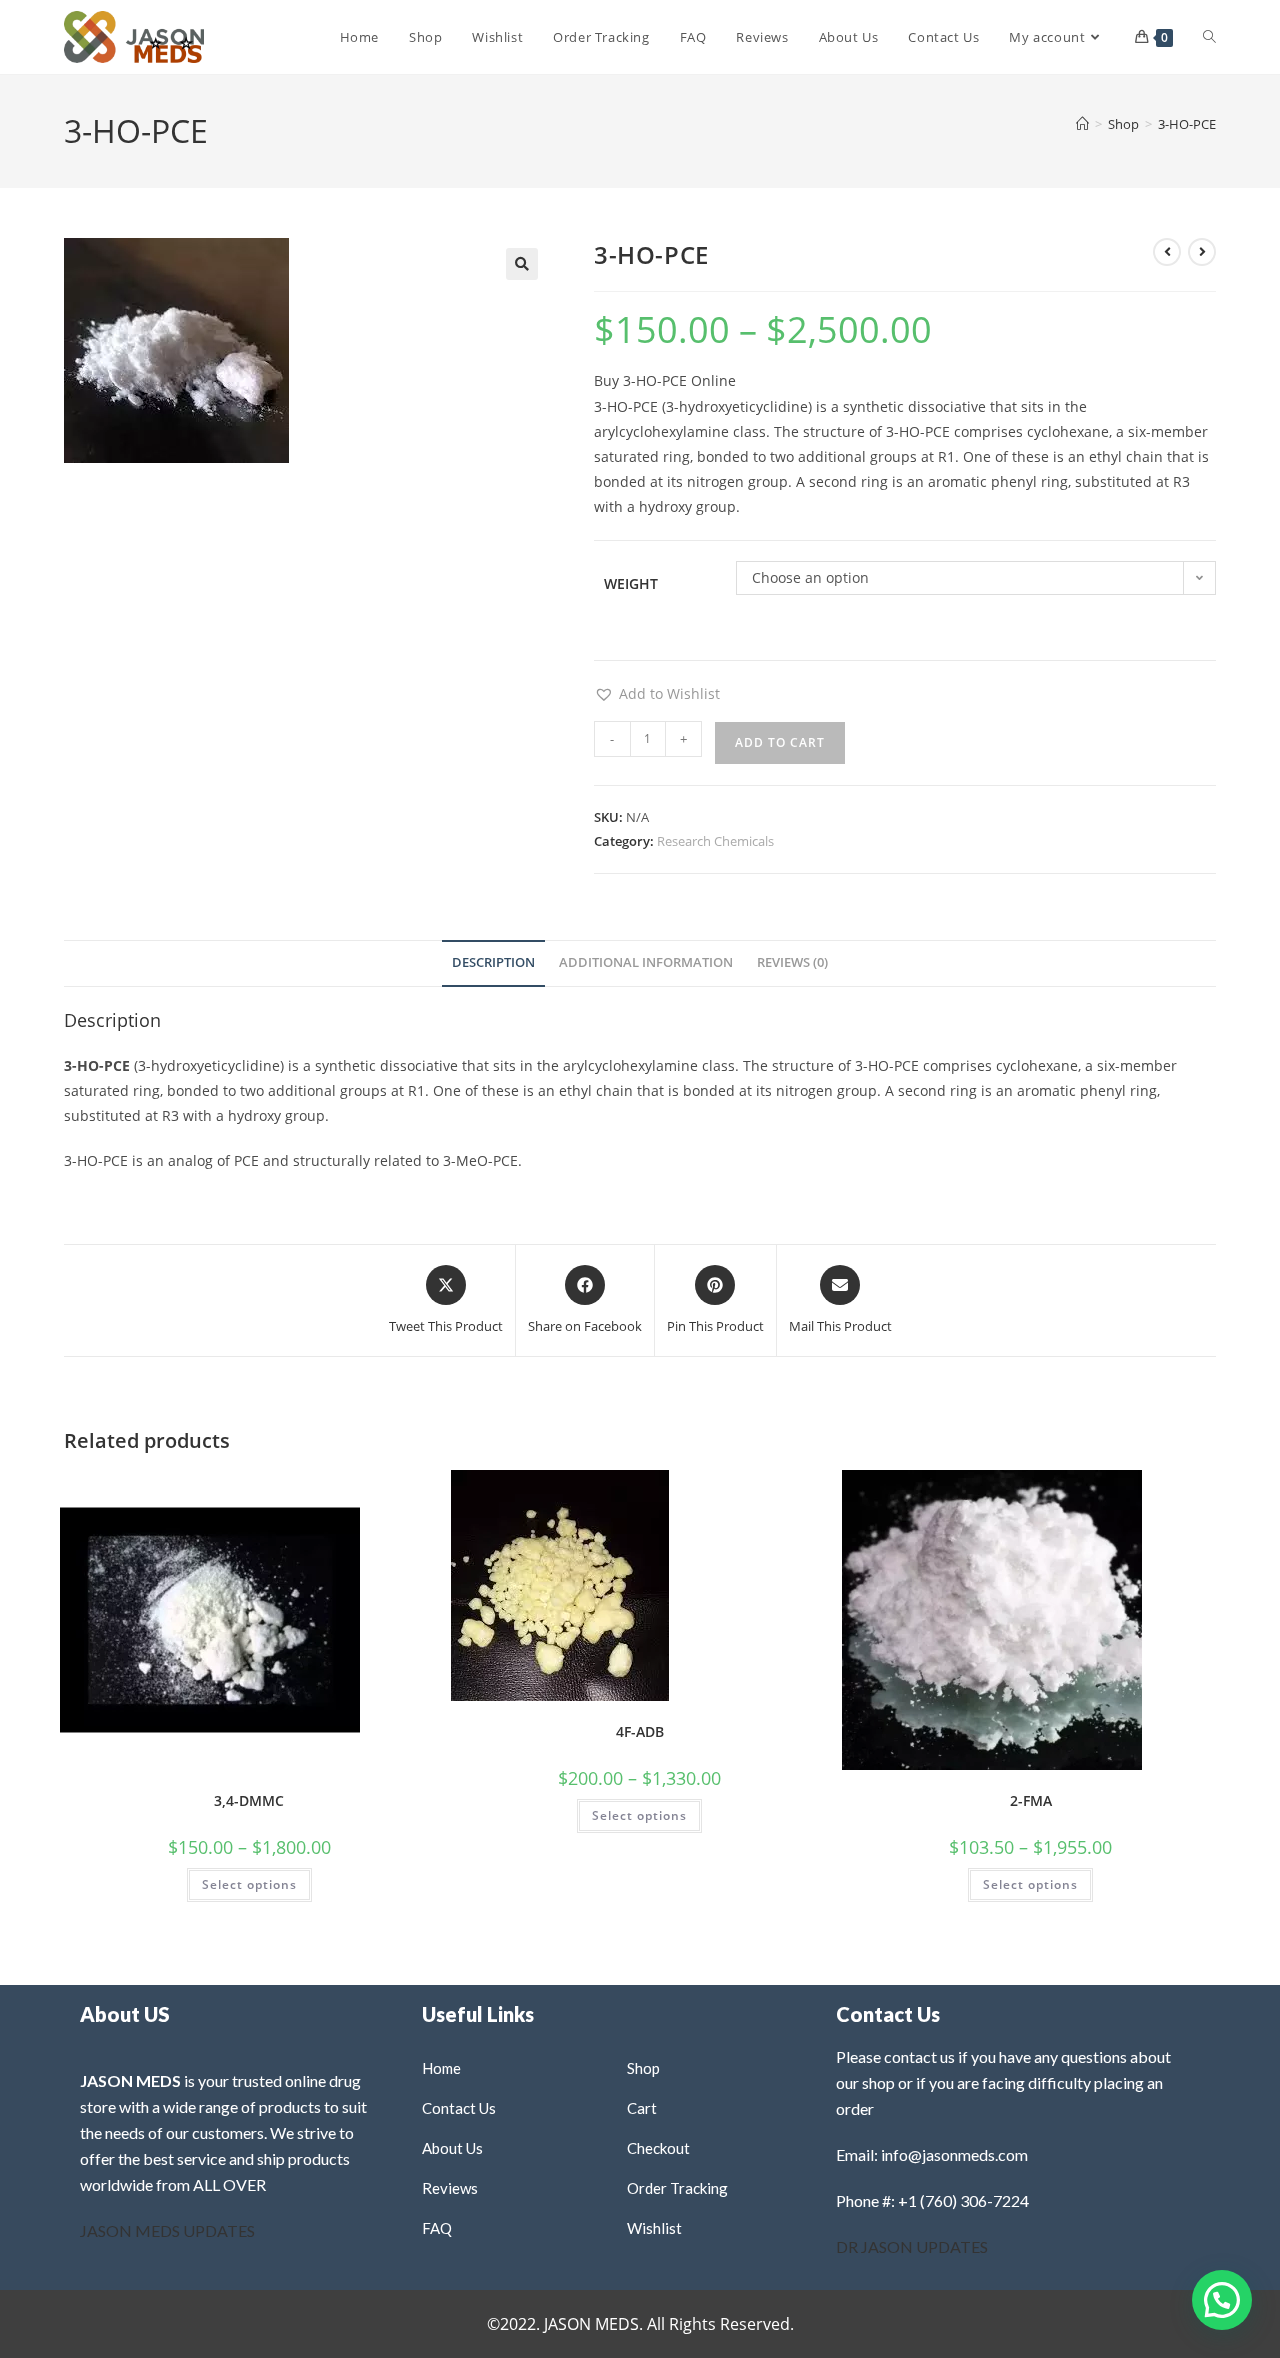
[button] (522, 264)
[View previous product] (1167, 252)
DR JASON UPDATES (912, 2246)
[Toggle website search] (1209, 37)
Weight (631, 583)
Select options (249, 1884)
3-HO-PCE (1187, 124)
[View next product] (1202, 252)
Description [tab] (493, 962)
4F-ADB (640, 1731)
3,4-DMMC (249, 1800)
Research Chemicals (715, 841)
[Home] (1082, 124)
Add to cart (780, 742)
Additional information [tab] (646, 962)
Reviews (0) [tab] (792, 962)
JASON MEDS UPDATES (167, 2230)
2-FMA (1031, 1800)
